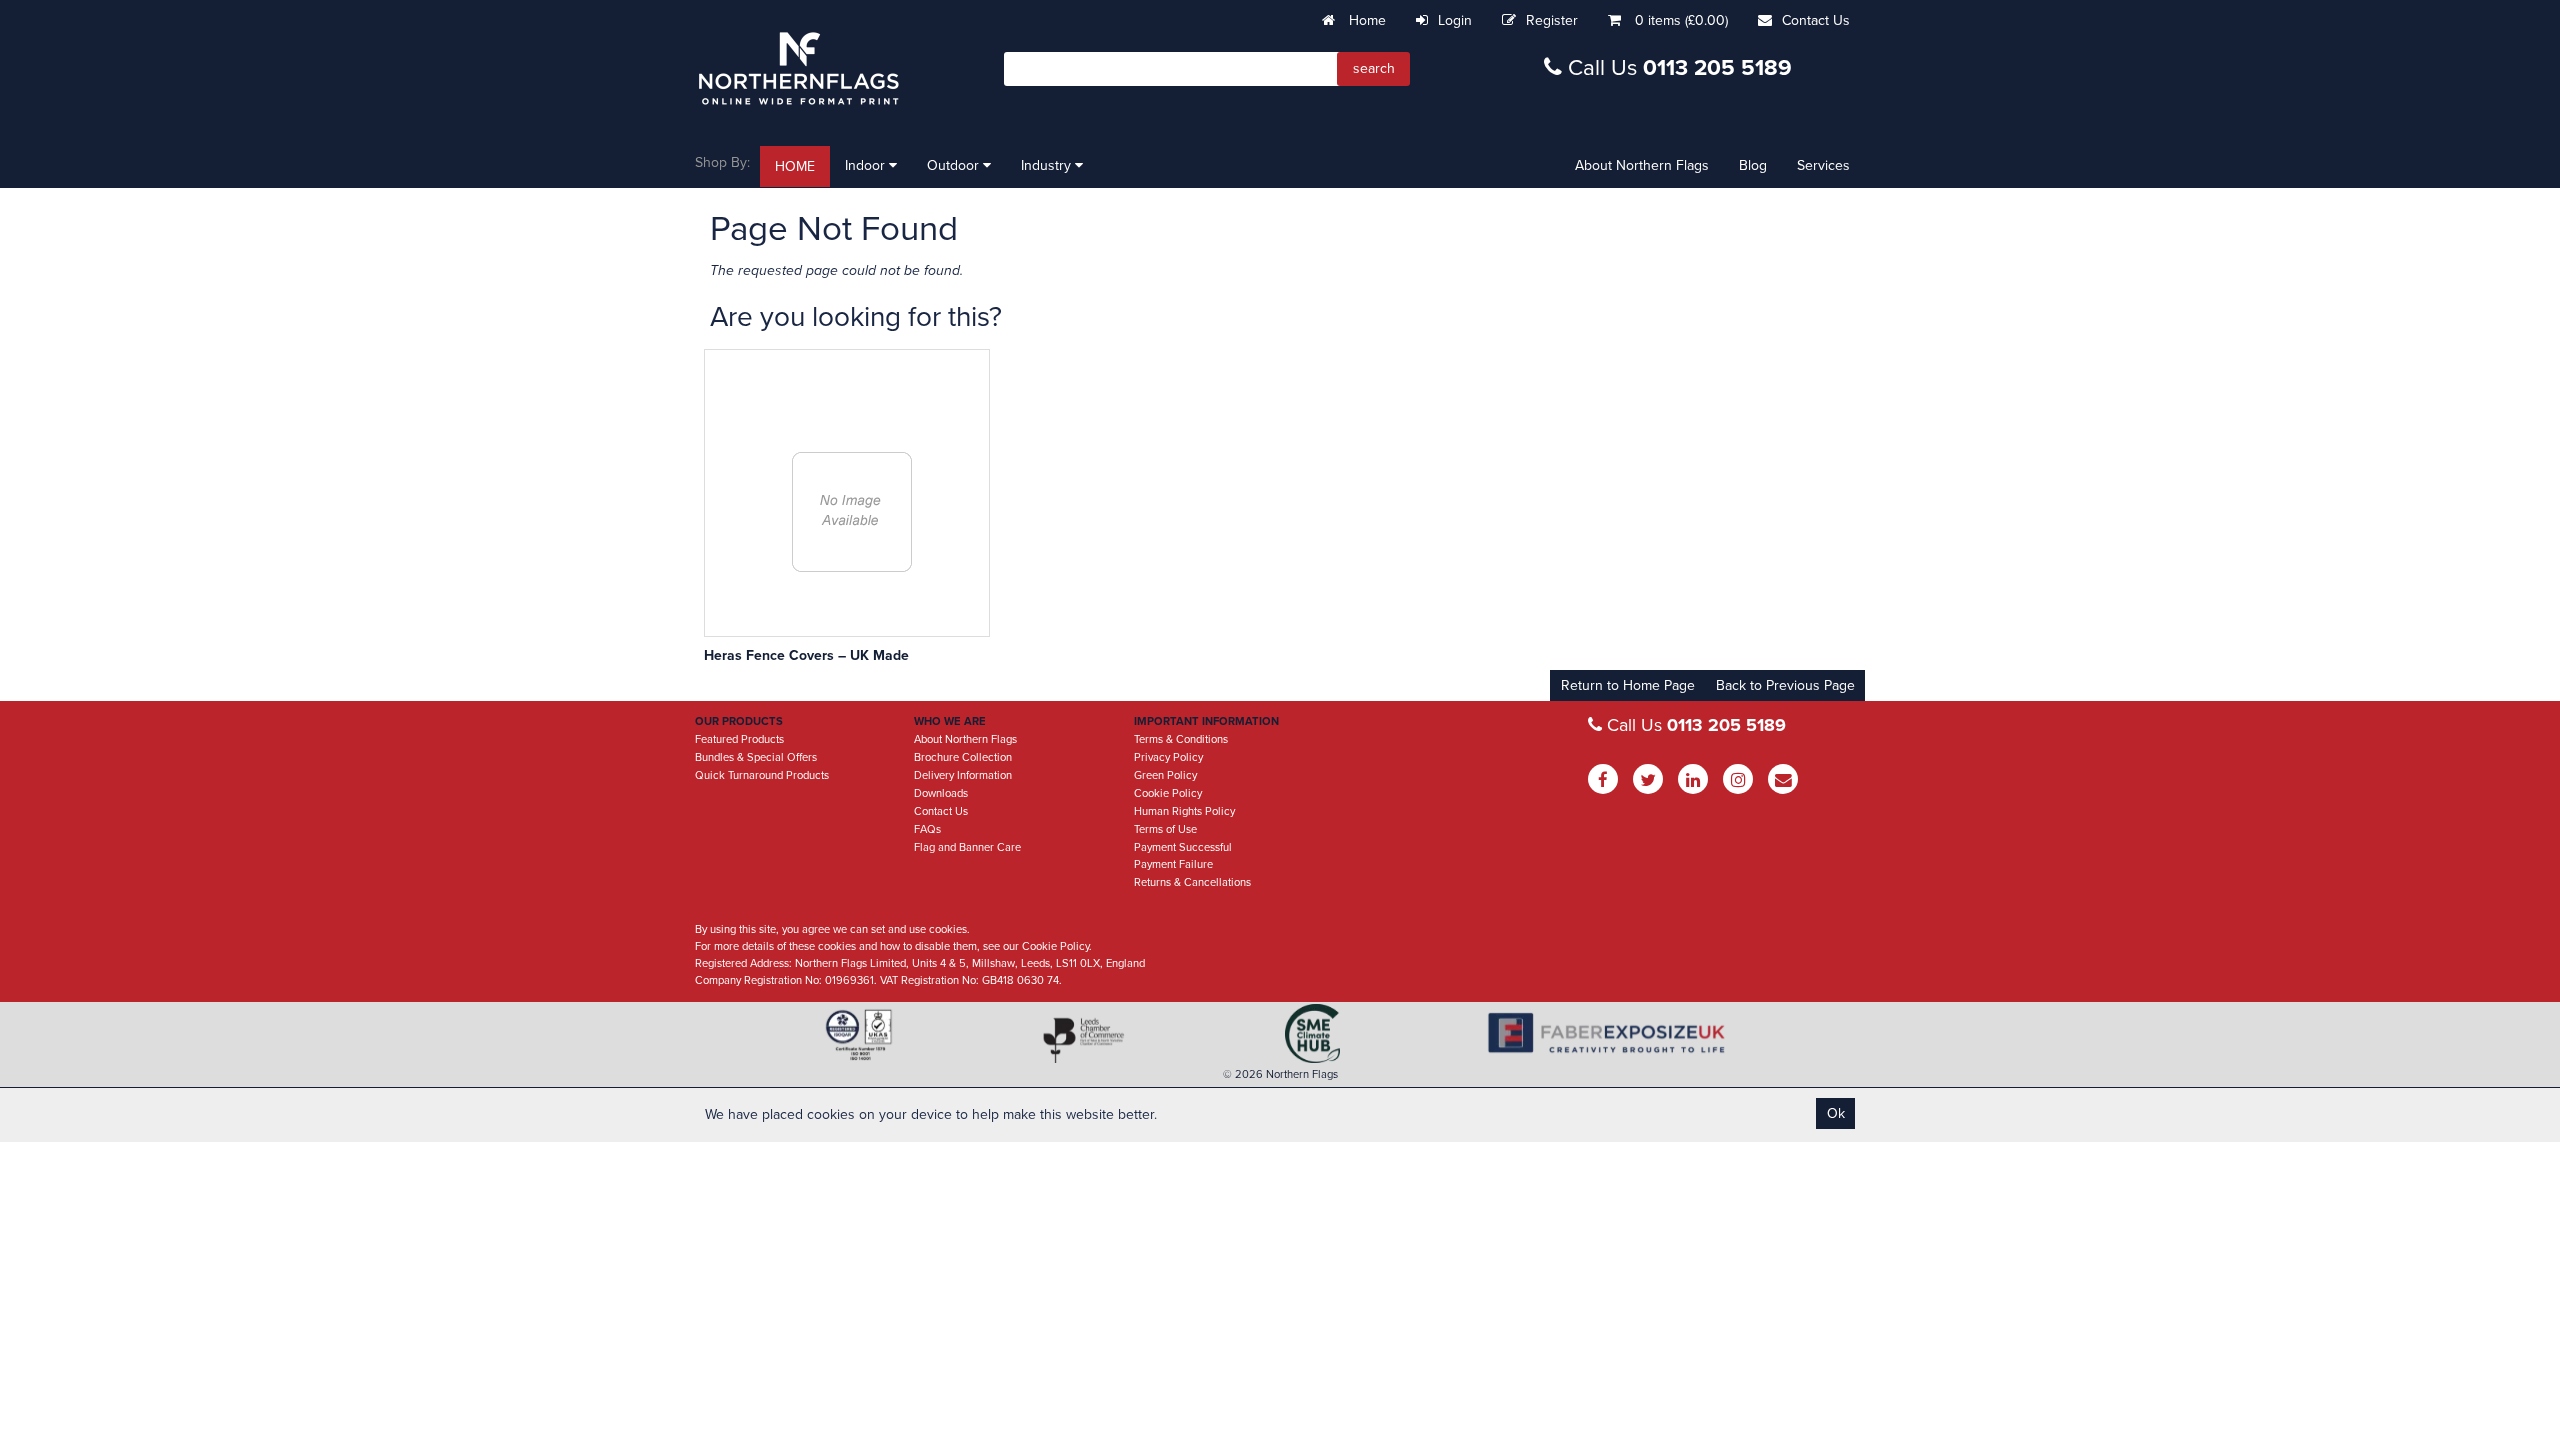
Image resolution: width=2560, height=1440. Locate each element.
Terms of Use (1165, 829)
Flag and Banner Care (967, 847)
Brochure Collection (963, 757)
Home (1365, 20)
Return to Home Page (1628, 685)
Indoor (867, 165)
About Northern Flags (1642, 165)
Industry (1048, 165)
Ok (1836, 1113)
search (1374, 68)
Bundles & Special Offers (756, 757)
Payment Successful (1183, 847)
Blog (1753, 165)
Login (1455, 20)
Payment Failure (1173, 864)
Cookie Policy (1168, 793)
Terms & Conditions (1181, 739)
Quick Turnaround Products (762, 775)
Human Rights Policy (1184, 811)
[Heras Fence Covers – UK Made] (852, 512)
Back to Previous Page (1785, 685)
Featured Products (739, 739)
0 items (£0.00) (1681, 20)
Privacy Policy (1168, 757)
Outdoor (955, 165)
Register (1552, 20)
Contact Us (1816, 20)
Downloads (941, 793)
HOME (795, 166)
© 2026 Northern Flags (1280, 1074)
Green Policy (1165, 775)
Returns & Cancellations (1192, 882)
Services (1823, 165)
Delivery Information (963, 775)
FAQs (927, 829)
